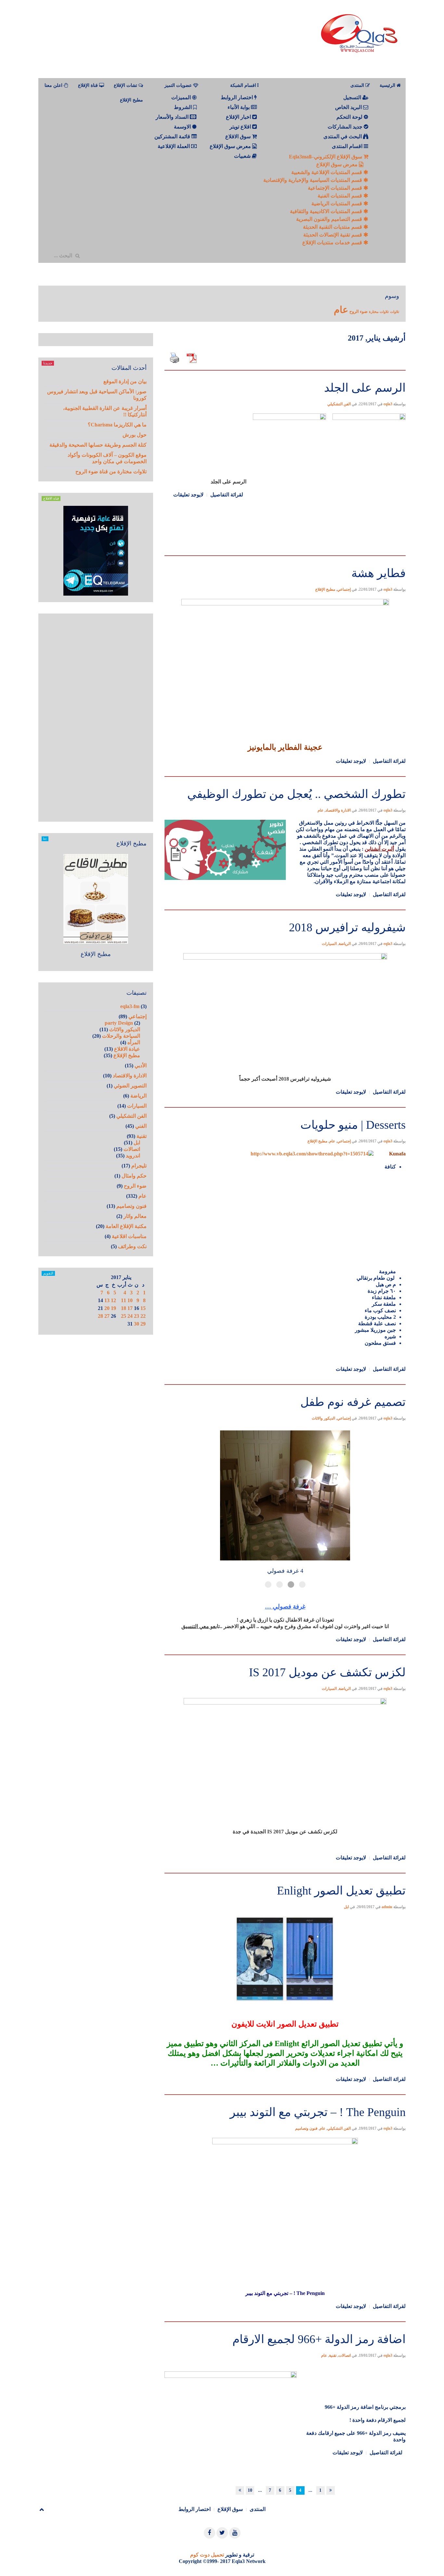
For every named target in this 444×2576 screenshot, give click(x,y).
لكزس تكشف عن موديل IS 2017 (327, 1672)
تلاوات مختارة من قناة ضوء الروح (111, 472)
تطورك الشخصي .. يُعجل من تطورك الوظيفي (296, 794)
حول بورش (135, 435)
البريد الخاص (349, 107)
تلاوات (395, 312)
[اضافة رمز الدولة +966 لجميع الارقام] (285, 2321)
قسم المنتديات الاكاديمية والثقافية (327, 211)
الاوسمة (183, 127)
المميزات (182, 97)
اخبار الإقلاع (239, 117)
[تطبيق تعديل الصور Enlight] (285, 1872)
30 (137, 1324)
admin (387, 1907)
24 (130, 1316)
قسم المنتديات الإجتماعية (336, 188)
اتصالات (345, 2355)
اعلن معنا (54, 85)
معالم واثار (135, 1216)
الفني (141, 1126)
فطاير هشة (379, 573)
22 (143, 1316)
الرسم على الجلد (365, 388)
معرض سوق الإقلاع (338, 164)
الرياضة (345, 944)
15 (143, 1308)
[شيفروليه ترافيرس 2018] (285, 909)
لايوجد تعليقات (188, 495)
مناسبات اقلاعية (129, 1236)
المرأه (134, 1042)
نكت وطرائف (132, 1246)
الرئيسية (388, 85)
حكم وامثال (134, 1176)
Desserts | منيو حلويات (353, 1125)
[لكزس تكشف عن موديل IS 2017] (285, 1654)
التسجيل (353, 97)
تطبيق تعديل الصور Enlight (341, 1891)
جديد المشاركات (346, 127)
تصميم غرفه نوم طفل (353, 1402)
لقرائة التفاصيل (227, 495)
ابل (346, 1907)
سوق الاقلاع (239, 136)
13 (107, 1300)
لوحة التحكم (350, 117)
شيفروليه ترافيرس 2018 (347, 927)
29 (143, 1324)
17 (130, 1308)
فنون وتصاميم (306, 2128)
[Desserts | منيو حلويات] (285, 1106)
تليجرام (139, 1166)
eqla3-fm (130, 1006)
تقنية (333, 2355)
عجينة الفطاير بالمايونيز (285, 747)
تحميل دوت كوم (207, 2555)
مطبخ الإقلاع (131, 100)
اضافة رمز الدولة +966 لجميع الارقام (319, 2339)
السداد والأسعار (173, 117)
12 (113, 1300)
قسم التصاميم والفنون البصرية (330, 219)
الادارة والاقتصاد (338, 810)
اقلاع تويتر (241, 127)
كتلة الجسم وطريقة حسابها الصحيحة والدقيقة (98, 445)
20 (107, 1308)
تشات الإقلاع (126, 85)
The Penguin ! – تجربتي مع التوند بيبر (318, 2112)
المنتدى (258, 2509)
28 (100, 1316)
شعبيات (243, 156)
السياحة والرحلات (121, 1036)
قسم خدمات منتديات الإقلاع (333, 243)
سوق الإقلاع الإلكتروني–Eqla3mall (326, 157)
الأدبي (141, 1065)
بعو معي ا (207, 1626)
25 (124, 1316)
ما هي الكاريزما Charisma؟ (117, 425)
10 (250, 2490)
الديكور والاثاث (323, 1418)
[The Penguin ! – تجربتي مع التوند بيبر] (285, 2094)
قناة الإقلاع (89, 85)
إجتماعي (344, 589)
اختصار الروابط (237, 97)
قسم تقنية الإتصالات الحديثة (333, 235)
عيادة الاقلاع (127, 1049)
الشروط (183, 107)
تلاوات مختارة (379, 312)
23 (137, 1316)
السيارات (329, 944)
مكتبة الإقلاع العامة (126, 1226)
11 (124, 1300)
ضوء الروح (359, 311)
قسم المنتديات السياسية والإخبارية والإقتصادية (313, 180)
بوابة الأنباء (239, 107)
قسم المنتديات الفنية (340, 196)
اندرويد (133, 1156)
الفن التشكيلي (339, 404)
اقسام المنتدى (348, 146)
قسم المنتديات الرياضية (337, 203)
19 (113, 1308)
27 (107, 1316)
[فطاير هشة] (285, 555)
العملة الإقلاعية (174, 146)
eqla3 (388, 404)
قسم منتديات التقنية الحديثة (333, 227)
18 (124, 1308)
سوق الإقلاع (230, 2509)
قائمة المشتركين (173, 136)
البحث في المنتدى (343, 136)
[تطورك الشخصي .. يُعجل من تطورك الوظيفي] (285, 776)
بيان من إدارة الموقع (125, 381)
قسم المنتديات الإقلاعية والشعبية (327, 172)
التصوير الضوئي (130, 1086)
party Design (119, 1023)
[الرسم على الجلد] (285, 369)
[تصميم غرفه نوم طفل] (285, 1384)
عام (341, 310)
